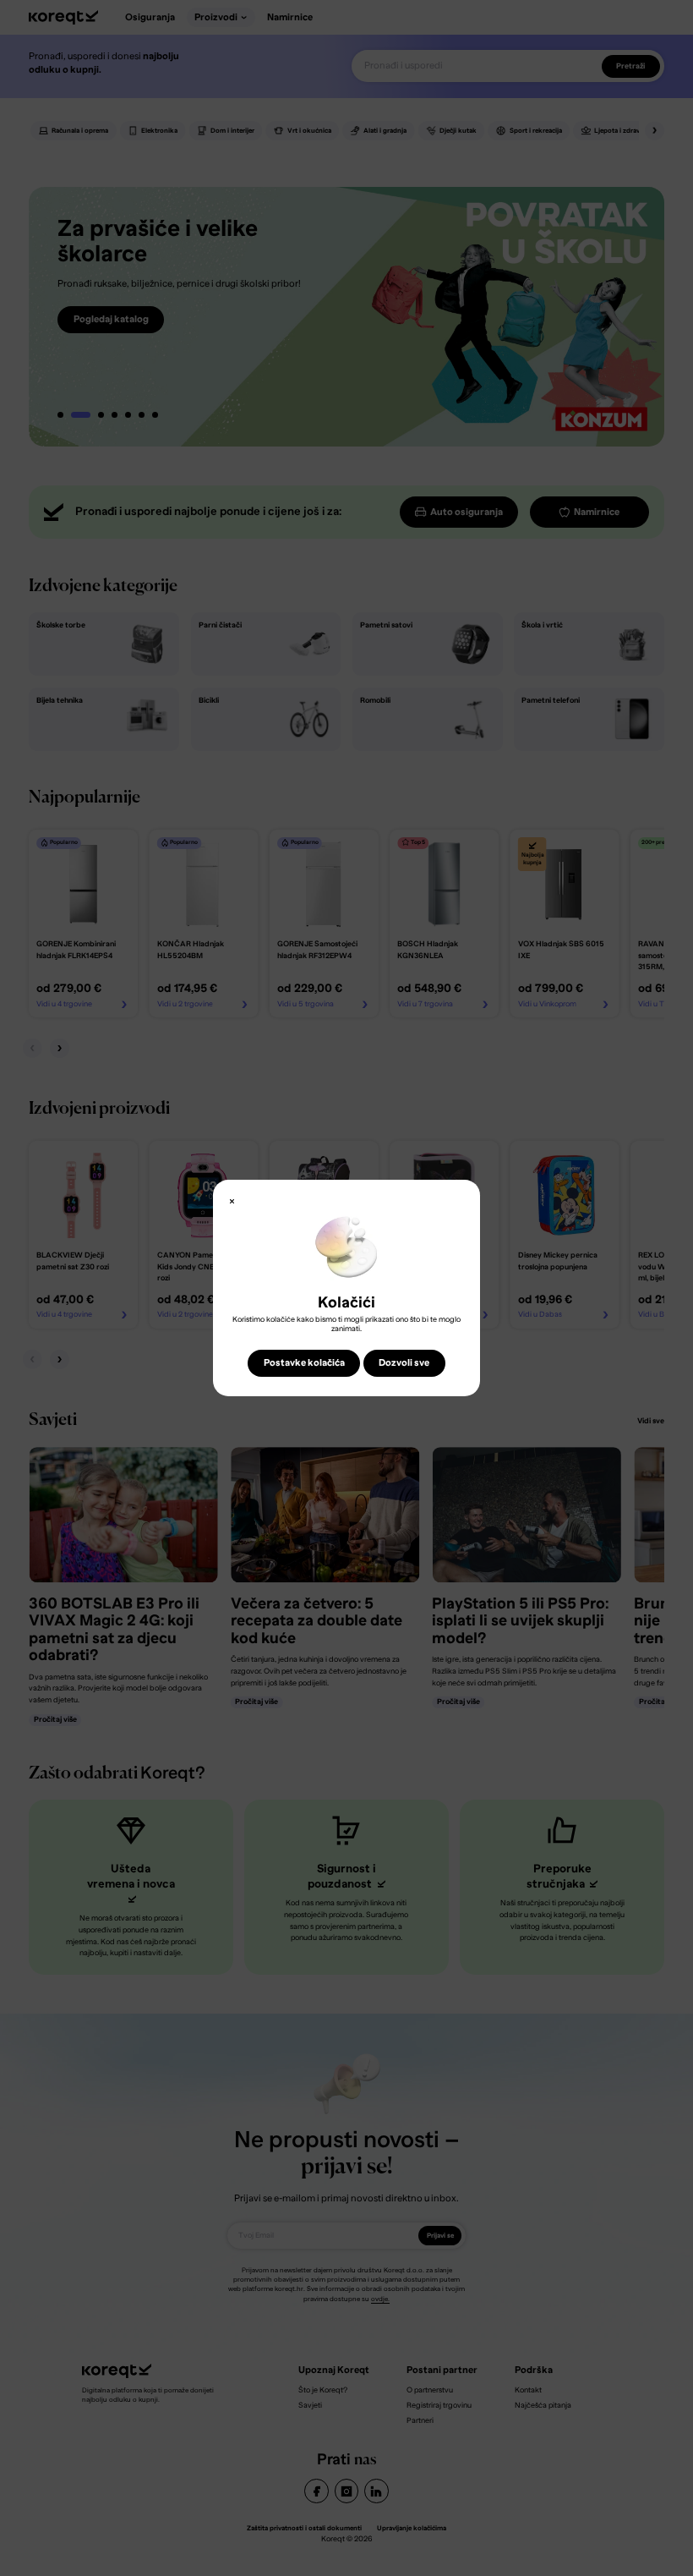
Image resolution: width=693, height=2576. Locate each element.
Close (232, 1202)
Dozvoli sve (404, 1363)
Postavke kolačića (304, 1363)
